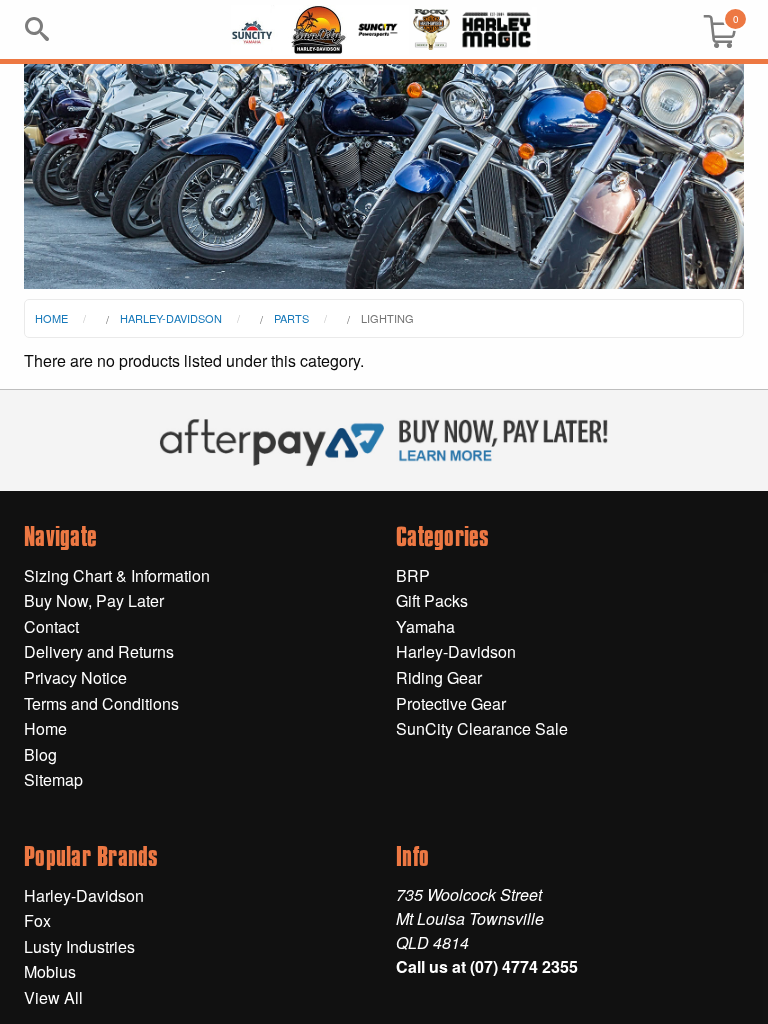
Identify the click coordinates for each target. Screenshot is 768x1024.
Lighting (387, 318)
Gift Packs (432, 600)
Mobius (50, 971)
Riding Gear (439, 677)
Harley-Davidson (171, 318)
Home (51, 318)
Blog (40, 754)
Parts (291, 318)
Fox (37, 920)
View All (53, 997)
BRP (413, 575)
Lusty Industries (79, 946)
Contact (51, 626)
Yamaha (425, 626)
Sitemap (53, 779)
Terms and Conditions (101, 703)
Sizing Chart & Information (117, 575)
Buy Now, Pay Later (94, 600)
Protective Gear (451, 703)
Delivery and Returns (99, 651)
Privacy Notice (75, 677)
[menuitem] (712, 29)
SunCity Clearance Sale (482, 728)
